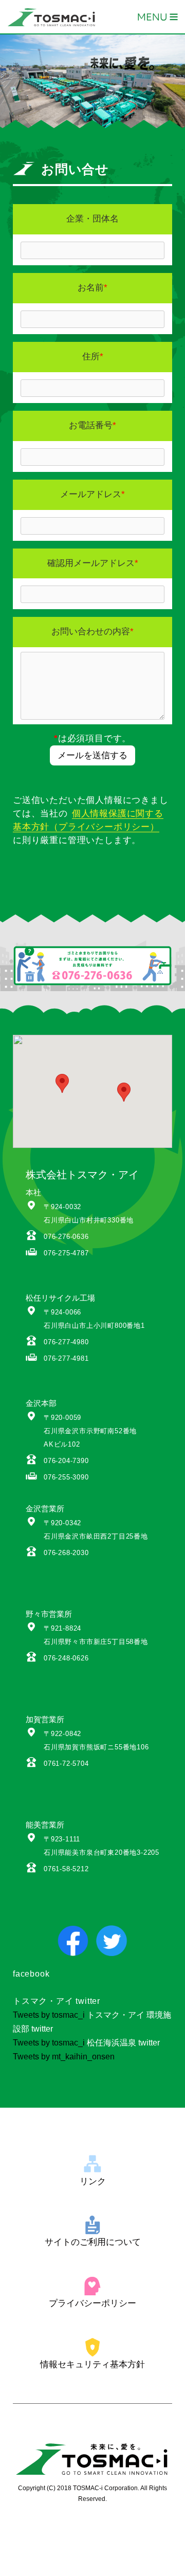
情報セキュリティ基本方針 (92, 2364)
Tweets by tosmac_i (49, 2015)
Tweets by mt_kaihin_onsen (64, 2057)
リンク (93, 2181)
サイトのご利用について (93, 2242)
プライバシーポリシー (92, 2303)
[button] (124, 1092)
